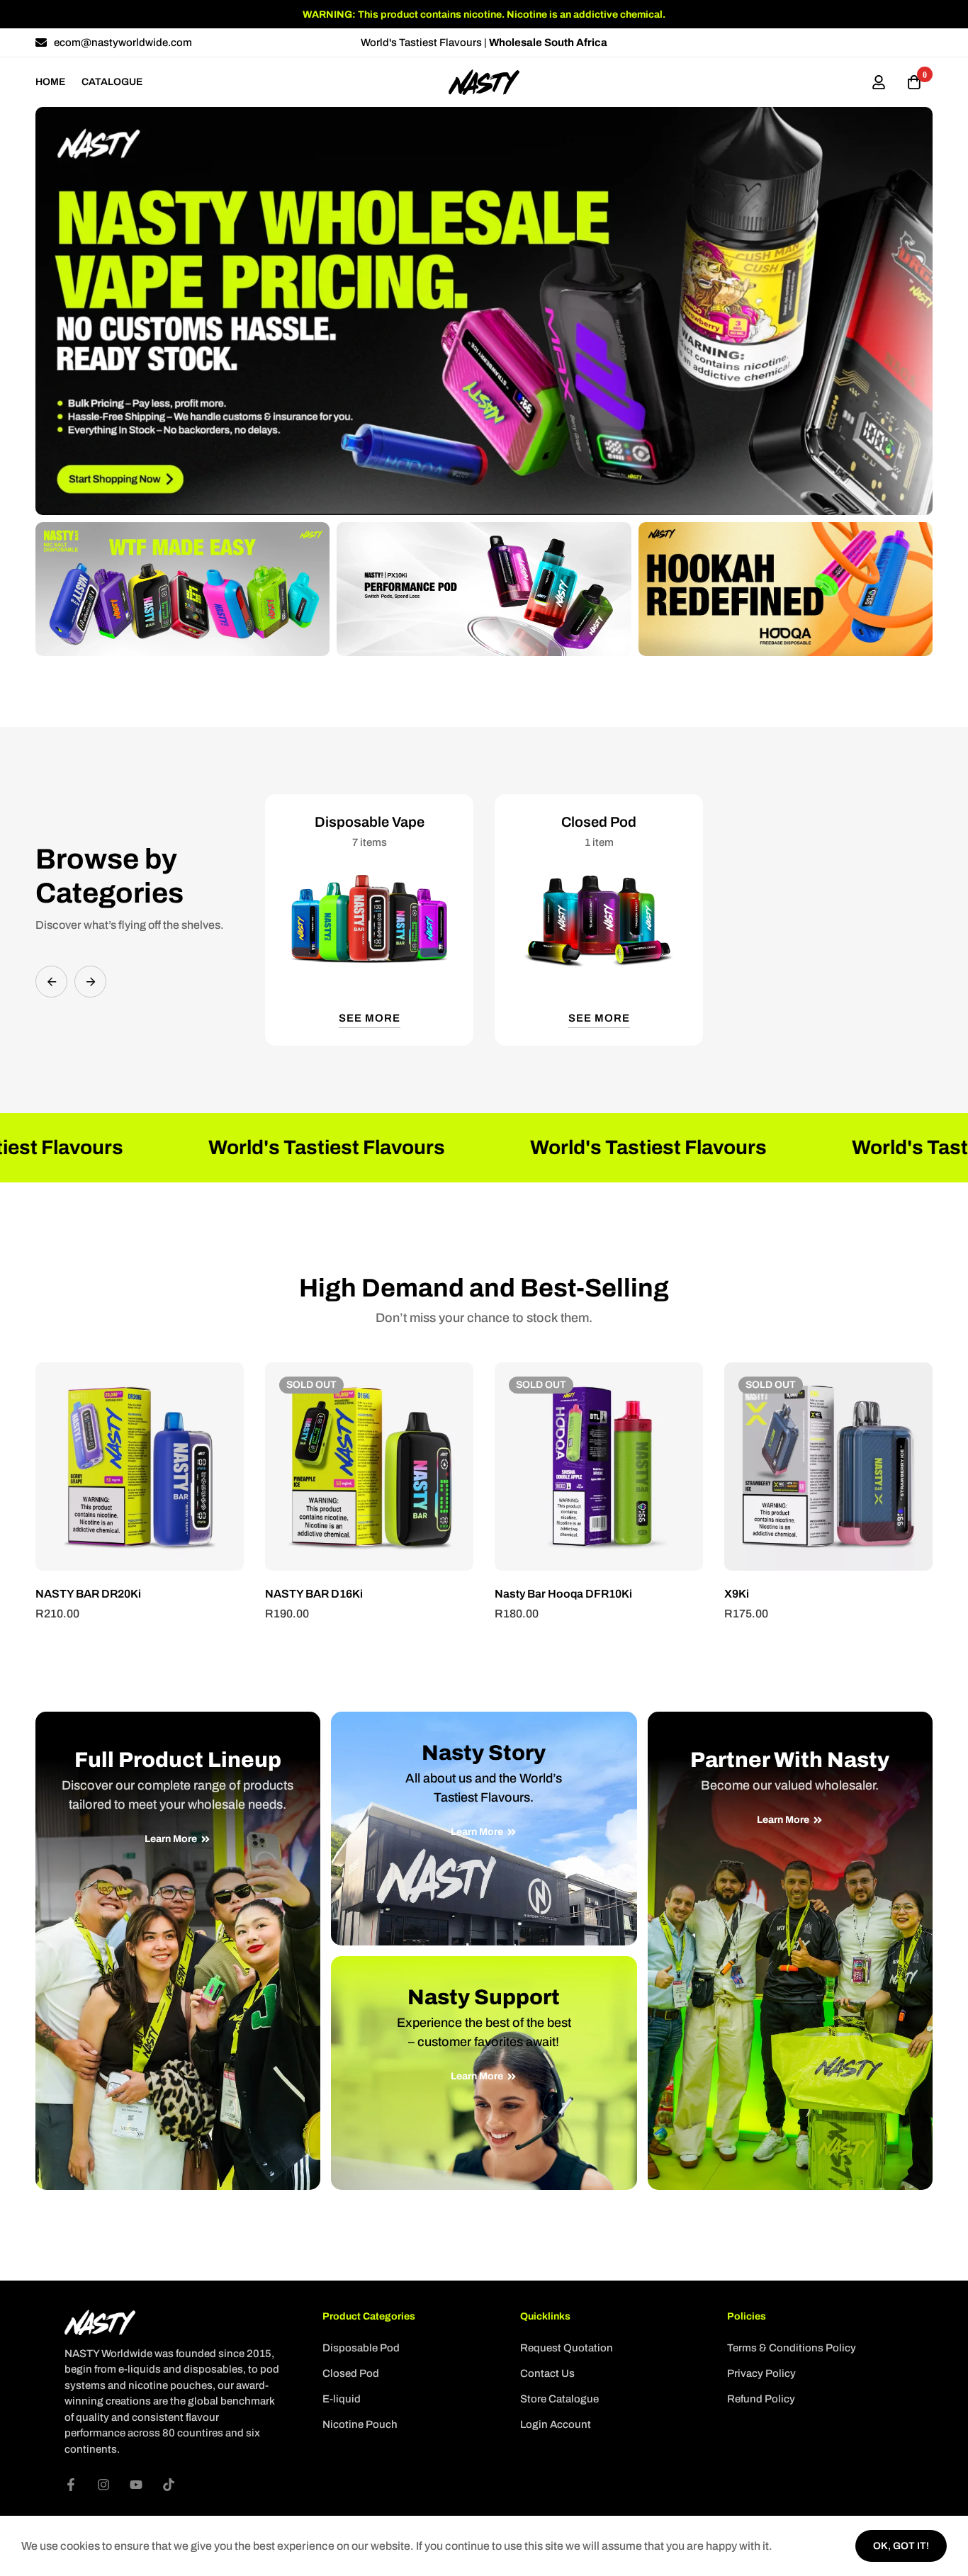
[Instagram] (103, 2485)
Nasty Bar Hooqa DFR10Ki (563, 1594)
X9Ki (737, 1594)
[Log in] (879, 82)
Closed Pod (599, 822)
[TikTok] (169, 2485)
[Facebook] (71, 2485)
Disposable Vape (370, 822)
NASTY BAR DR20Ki (88, 1594)
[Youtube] (136, 2485)
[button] (51, 982)
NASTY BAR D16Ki (314, 1594)
